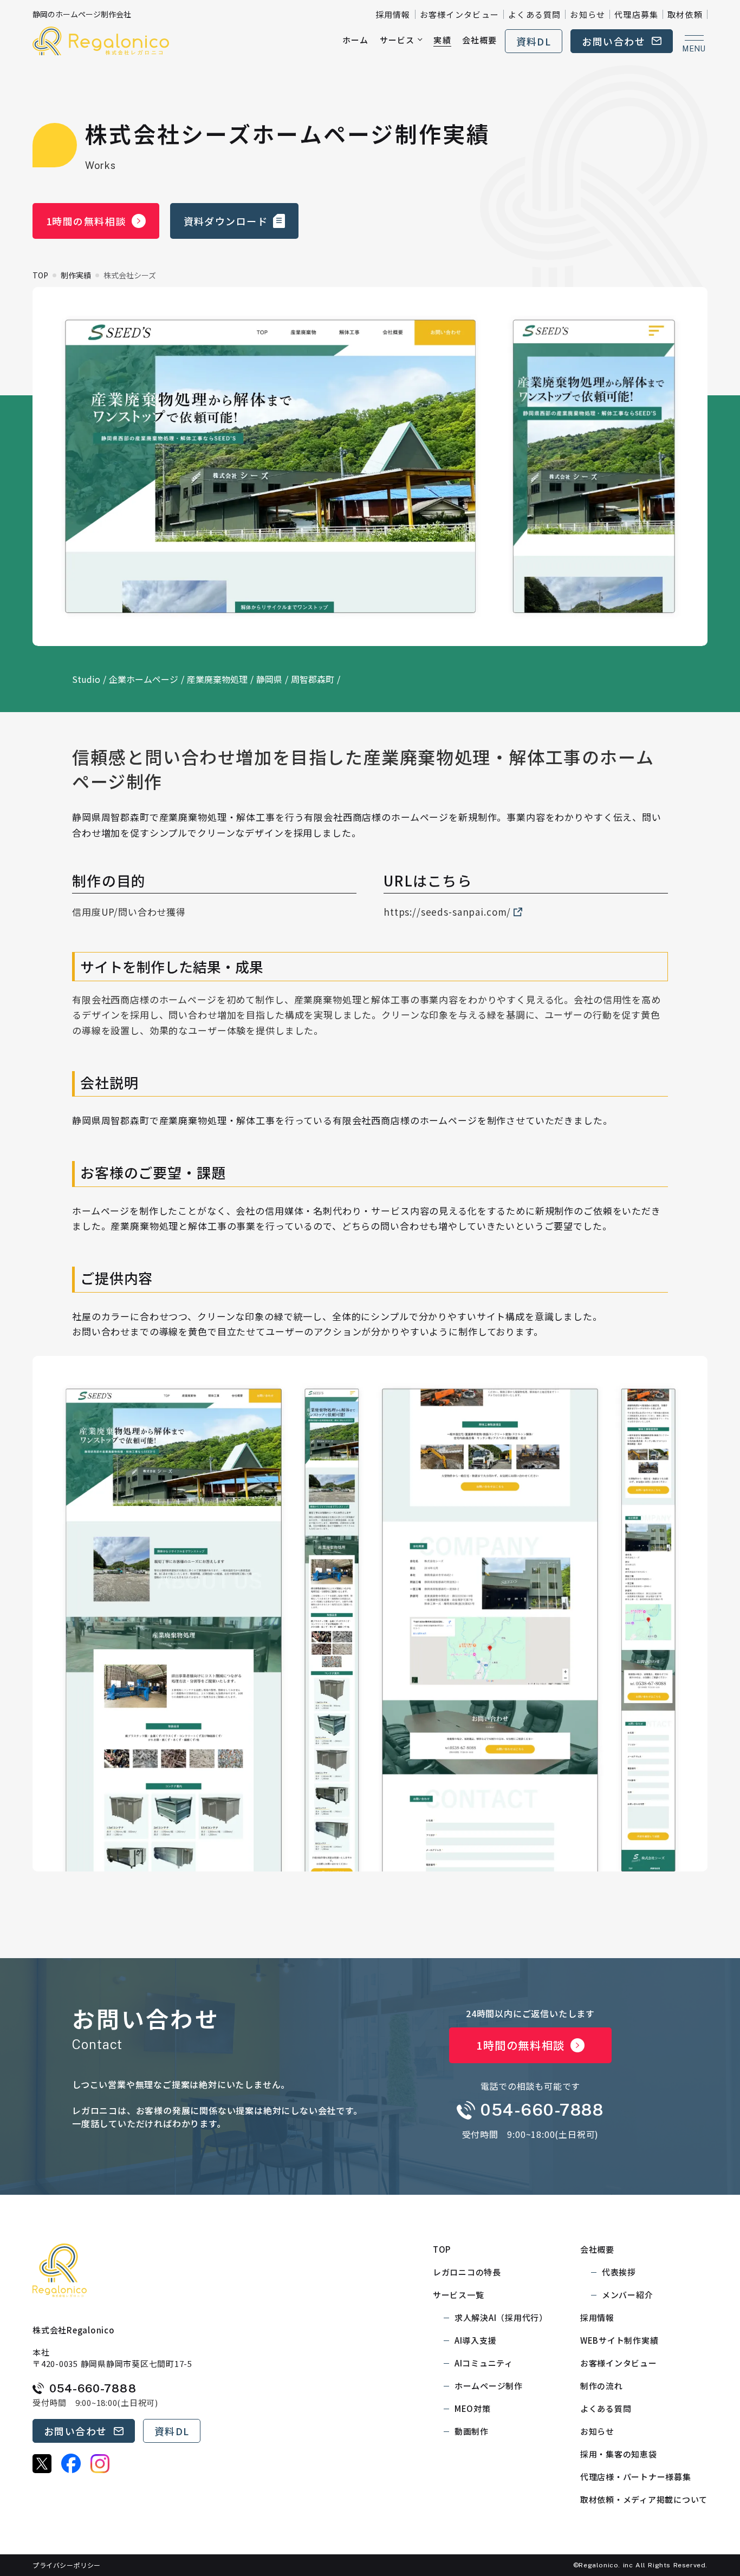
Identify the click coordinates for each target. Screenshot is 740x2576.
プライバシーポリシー (67, 2565)
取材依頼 (685, 14)
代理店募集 (636, 14)
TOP (40, 275)
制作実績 (76, 275)
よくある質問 (534, 14)
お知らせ (588, 14)
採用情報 (393, 14)
